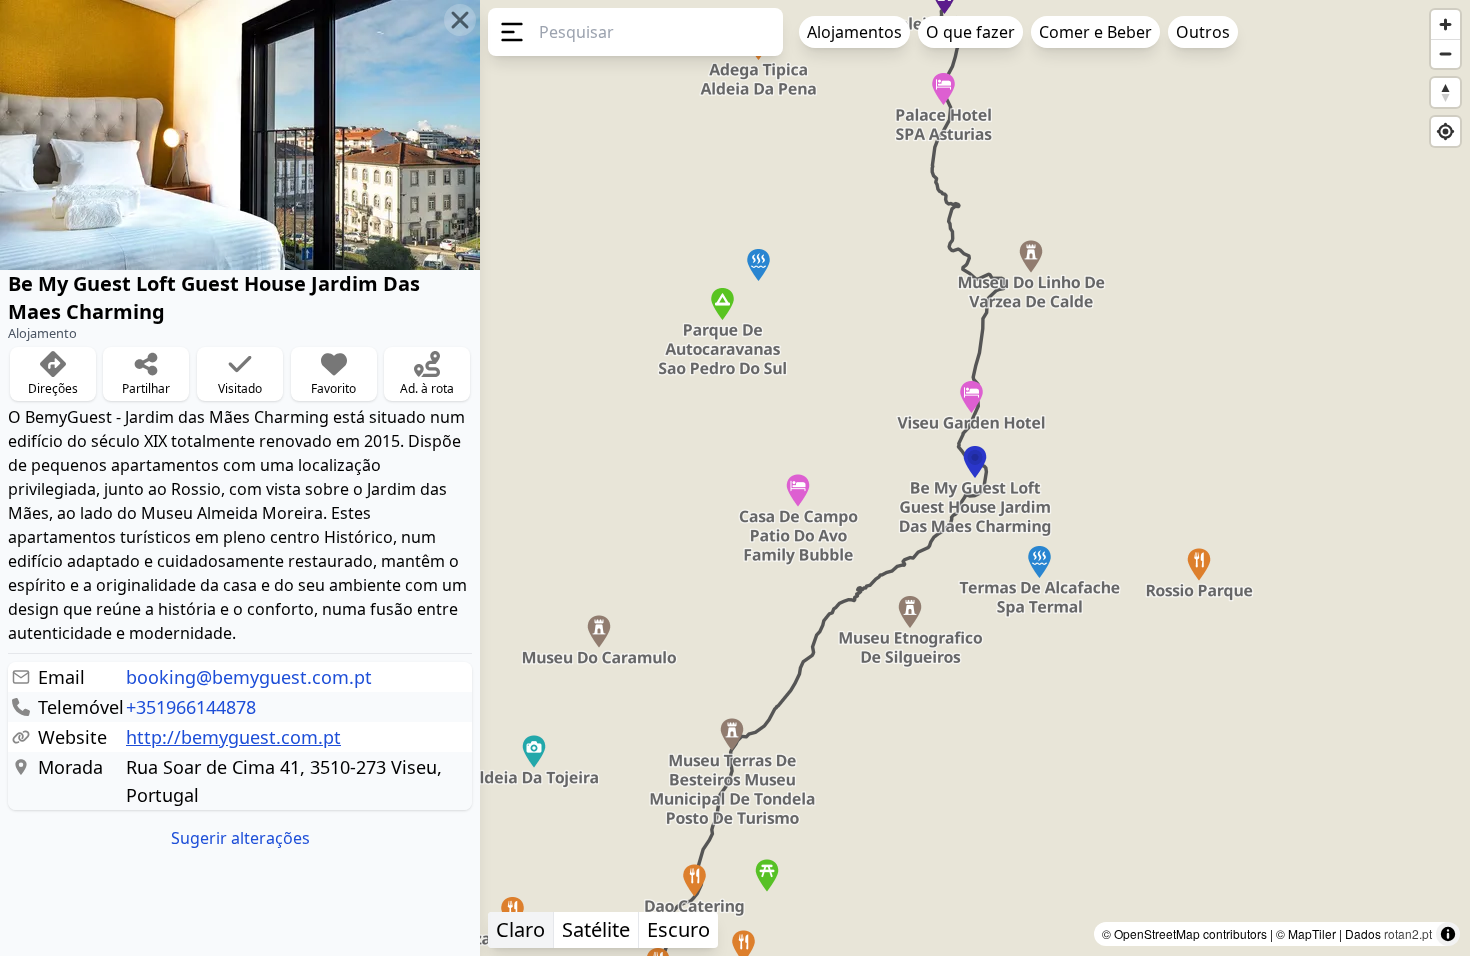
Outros (1203, 32)
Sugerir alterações (240, 838)
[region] (735, 478)
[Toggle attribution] (1448, 934)
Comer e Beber (1095, 32)
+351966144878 (191, 707)
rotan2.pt (1408, 933)
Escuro (678, 929)
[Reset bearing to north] (1445, 92)
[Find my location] (1445, 131)
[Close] (460, 20)
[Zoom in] (1445, 24)
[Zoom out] (1445, 53)
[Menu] (509, 32)
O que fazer (970, 32)
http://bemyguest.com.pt (233, 737)
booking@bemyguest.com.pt (249, 677)
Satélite (596, 929)
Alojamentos (854, 32)
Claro (520, 929)
